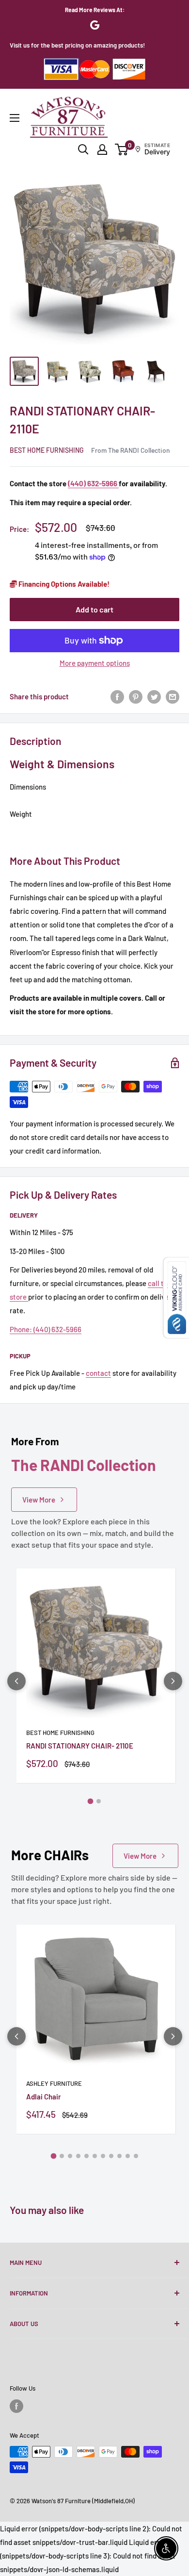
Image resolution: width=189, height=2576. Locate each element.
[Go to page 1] (91, 1801)
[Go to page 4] (78, 2156)
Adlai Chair (44, 2097)
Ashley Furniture (54, 2083)
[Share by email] (173, 696)
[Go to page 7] (103, 2156)
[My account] (102, 149)
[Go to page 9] (119, 2156)
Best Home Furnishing (47, 450)
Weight (21, 814)
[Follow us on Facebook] (16, 2406)
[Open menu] (15, 118)
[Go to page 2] (99, 1801)
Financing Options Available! (63, 584)
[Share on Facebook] (117, 696)
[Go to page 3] (70, 2156)
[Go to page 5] (87, 2156)
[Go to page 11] (136, 2156)
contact (98, 1373)
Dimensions (28, 787)
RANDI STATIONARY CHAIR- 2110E (80, 1746)
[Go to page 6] (95, 2156)
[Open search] (83, 149)
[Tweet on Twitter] (154, 696)
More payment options (95, 663)
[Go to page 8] (111, 2156)
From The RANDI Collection (130, 450)
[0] (122, 149)
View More (39, 1500)
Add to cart (94, 609)
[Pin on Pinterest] (136, 696)
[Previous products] (16, 1681)
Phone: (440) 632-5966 (46, 1329)
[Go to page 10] (128, 2156)
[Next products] (173, 1681)
